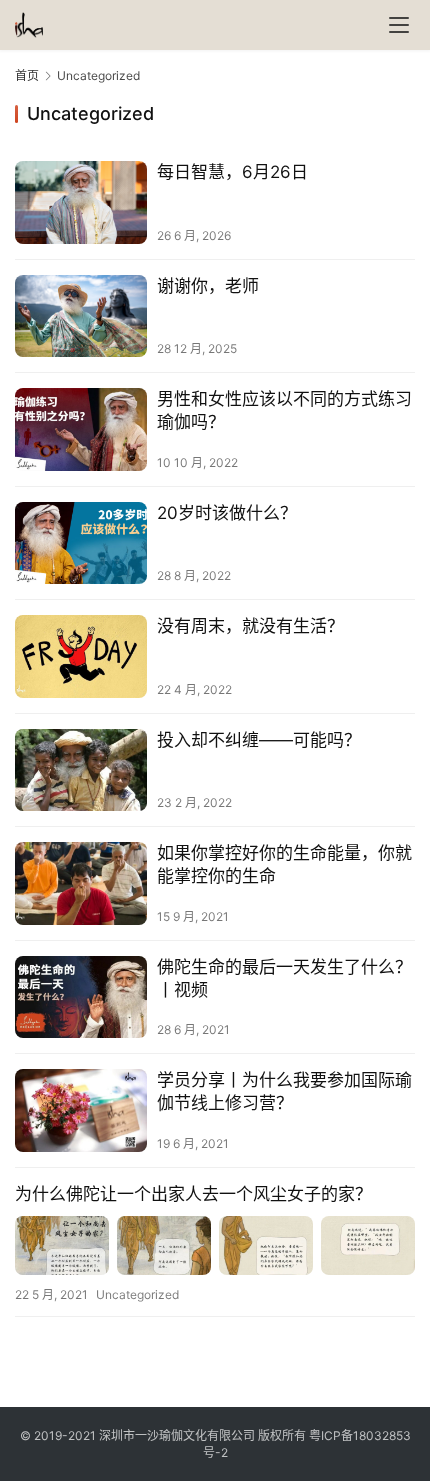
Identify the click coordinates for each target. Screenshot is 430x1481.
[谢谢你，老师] (81, 316)
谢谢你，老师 (208, 286)
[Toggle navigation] (399, 25)
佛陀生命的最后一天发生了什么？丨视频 (284, 978)
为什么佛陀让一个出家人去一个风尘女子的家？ (193, 1194)
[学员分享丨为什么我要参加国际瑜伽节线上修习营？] (81, 1110)
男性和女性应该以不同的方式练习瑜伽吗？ (284, 410)
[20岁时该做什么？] (81, 543)
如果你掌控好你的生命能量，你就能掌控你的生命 (284, 864)
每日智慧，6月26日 (232, 172)
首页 (27, 75)
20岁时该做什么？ (227, 513)
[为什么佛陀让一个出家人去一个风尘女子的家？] (215, 1245)
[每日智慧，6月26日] (81, 202)
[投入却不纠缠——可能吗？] (81, 770)
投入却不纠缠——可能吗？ (259, 740)
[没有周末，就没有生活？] (81, 656)
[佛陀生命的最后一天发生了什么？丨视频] (81, 997)
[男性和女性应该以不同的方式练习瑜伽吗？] (81, 429)
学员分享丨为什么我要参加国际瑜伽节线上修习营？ (284, 1091)
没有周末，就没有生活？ (250, 626)
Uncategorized (137, 1294)
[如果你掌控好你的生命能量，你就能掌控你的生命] (81, 883)
